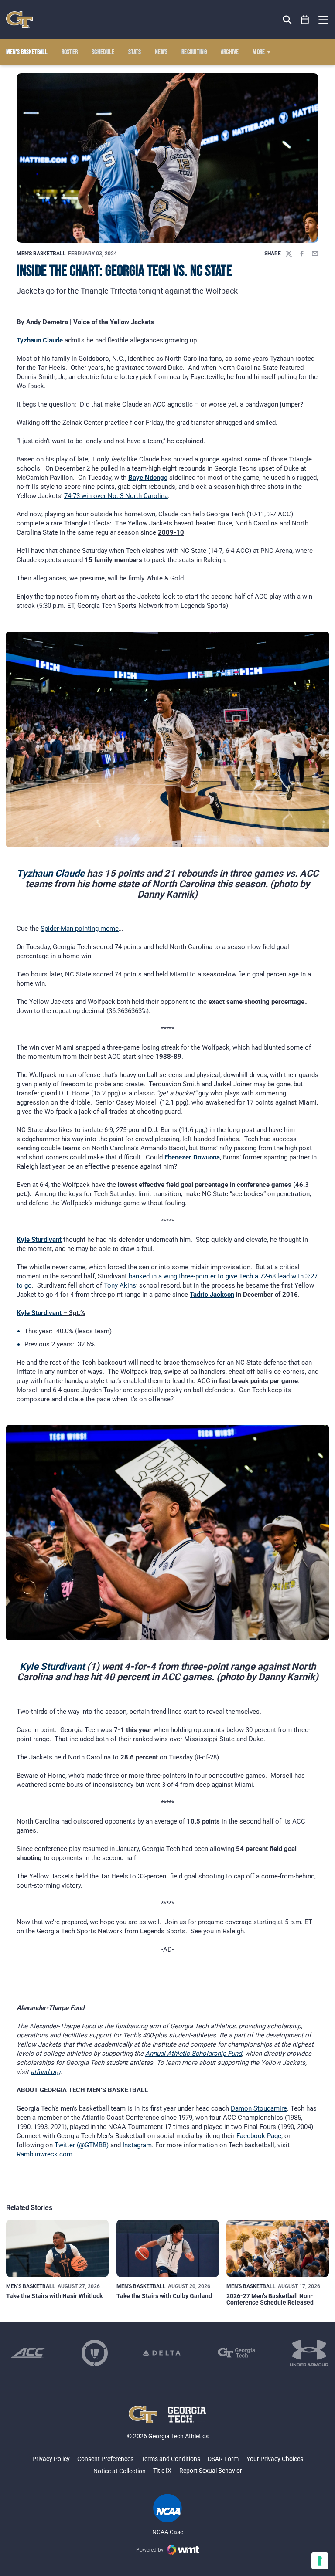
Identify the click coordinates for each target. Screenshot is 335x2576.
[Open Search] (287, 20)
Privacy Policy (51, 2459)
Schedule (103, 52)
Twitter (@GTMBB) (82, 2145)
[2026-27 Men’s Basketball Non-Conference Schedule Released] (278, 2248)
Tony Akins (120, 1285)
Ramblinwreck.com (44, 2154)
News (161, 52)
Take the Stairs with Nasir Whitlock (54, 2296)
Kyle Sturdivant (39, 1240)
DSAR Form (223, 2459)
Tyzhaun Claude (40, 340)
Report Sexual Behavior (211, 2471)
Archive (230, 52)
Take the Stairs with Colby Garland (164, 2296)
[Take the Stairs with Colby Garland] (168, 2248)
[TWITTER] (289, 254)
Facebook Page (259, 2136)
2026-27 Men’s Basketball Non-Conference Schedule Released (270, 2299)
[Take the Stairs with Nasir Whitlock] (57, 2248)
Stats (135, 52)
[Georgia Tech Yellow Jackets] (19, 20)
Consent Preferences (105, 2459)
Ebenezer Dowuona (192, 1157)
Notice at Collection (120, 2471)
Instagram (137, 2145)
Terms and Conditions (171, 2459)
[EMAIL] (315, 254)
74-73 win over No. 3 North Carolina (116, 496)
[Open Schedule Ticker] (305, 20)
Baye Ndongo (148, 478)
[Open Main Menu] (323, 20)
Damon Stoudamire (259, 2108)
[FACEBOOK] (302, 254)
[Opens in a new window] (28, 2353)
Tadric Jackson (212, 1295)
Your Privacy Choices (275, 2459)
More (259, 52)
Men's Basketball (41, 254)
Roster (70, 52)
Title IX (162, 2471)
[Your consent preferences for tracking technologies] (320, 2561)
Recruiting (194, 52)
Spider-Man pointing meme (80, 929)
